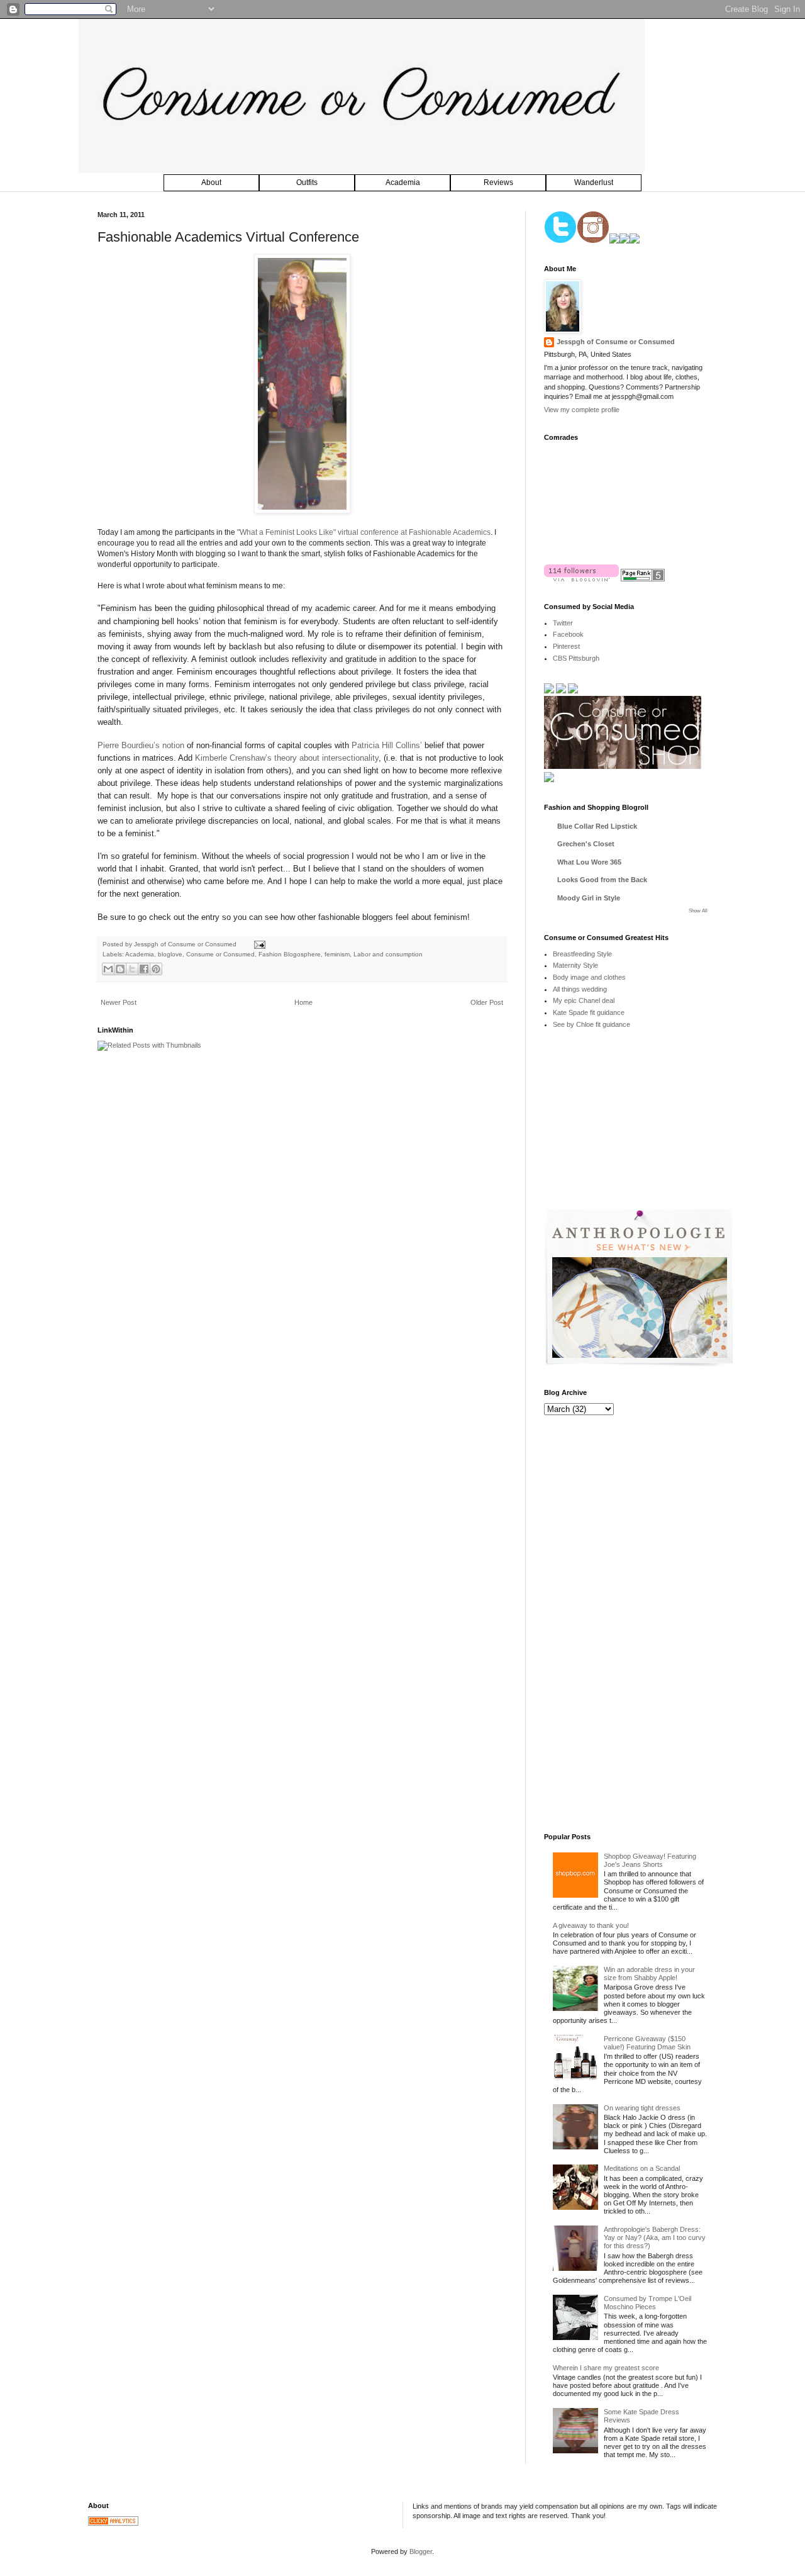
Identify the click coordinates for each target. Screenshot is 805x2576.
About (211, 182)
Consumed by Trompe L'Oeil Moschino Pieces (647, 2303)
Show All (698, 911)
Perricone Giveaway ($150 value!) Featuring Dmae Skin (647, 2043)
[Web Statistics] (113, 2523)
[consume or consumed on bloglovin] (581, 579)
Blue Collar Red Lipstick (597, 826)
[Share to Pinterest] (156, 969)
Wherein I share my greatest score (606, 2368)
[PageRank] (643, 579)
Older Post (487, 1002)
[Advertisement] (638, 1128)
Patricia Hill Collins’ (387, 745)
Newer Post (119, 1002)
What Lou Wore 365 (589, 862)
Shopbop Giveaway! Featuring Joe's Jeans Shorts (650, 1860)
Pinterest (566, 646)
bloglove (170, 954)
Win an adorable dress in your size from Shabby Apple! (649, 1974)
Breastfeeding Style (582, 954)
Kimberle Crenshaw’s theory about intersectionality (287, 758)
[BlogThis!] (120, 969)
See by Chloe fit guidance (591, 1024)
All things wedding (580, 989)
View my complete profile (582, 410)
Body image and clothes (589, 977)
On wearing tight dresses (642, 2108)
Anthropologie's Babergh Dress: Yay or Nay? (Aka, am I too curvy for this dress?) (655, 2237)
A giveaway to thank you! (591, 1925)
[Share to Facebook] (144, 969)
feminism (337, 954)
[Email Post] (258, 944)
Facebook (568, 634)
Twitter (563, 623)
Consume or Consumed (220, 954)
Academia (403, 182)
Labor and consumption (388, 954)
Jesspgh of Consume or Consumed (186, 944)
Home (303, 1002)
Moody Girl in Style (589, 898)
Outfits (307, 182)
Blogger (421, 2551)
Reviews (498, 182)
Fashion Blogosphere (290, 954)
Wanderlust (594, 182)
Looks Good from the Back (602, 880)
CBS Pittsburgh (576, 658)
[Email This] (108, 969)
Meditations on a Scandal (642, 2168)
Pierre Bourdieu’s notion (141, 745)
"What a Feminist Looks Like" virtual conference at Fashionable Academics (364, 532)
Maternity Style (575, 965)
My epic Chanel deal (584, 1000)
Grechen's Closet (586, 844)
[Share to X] (132, 969)
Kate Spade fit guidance (589, 1012)
